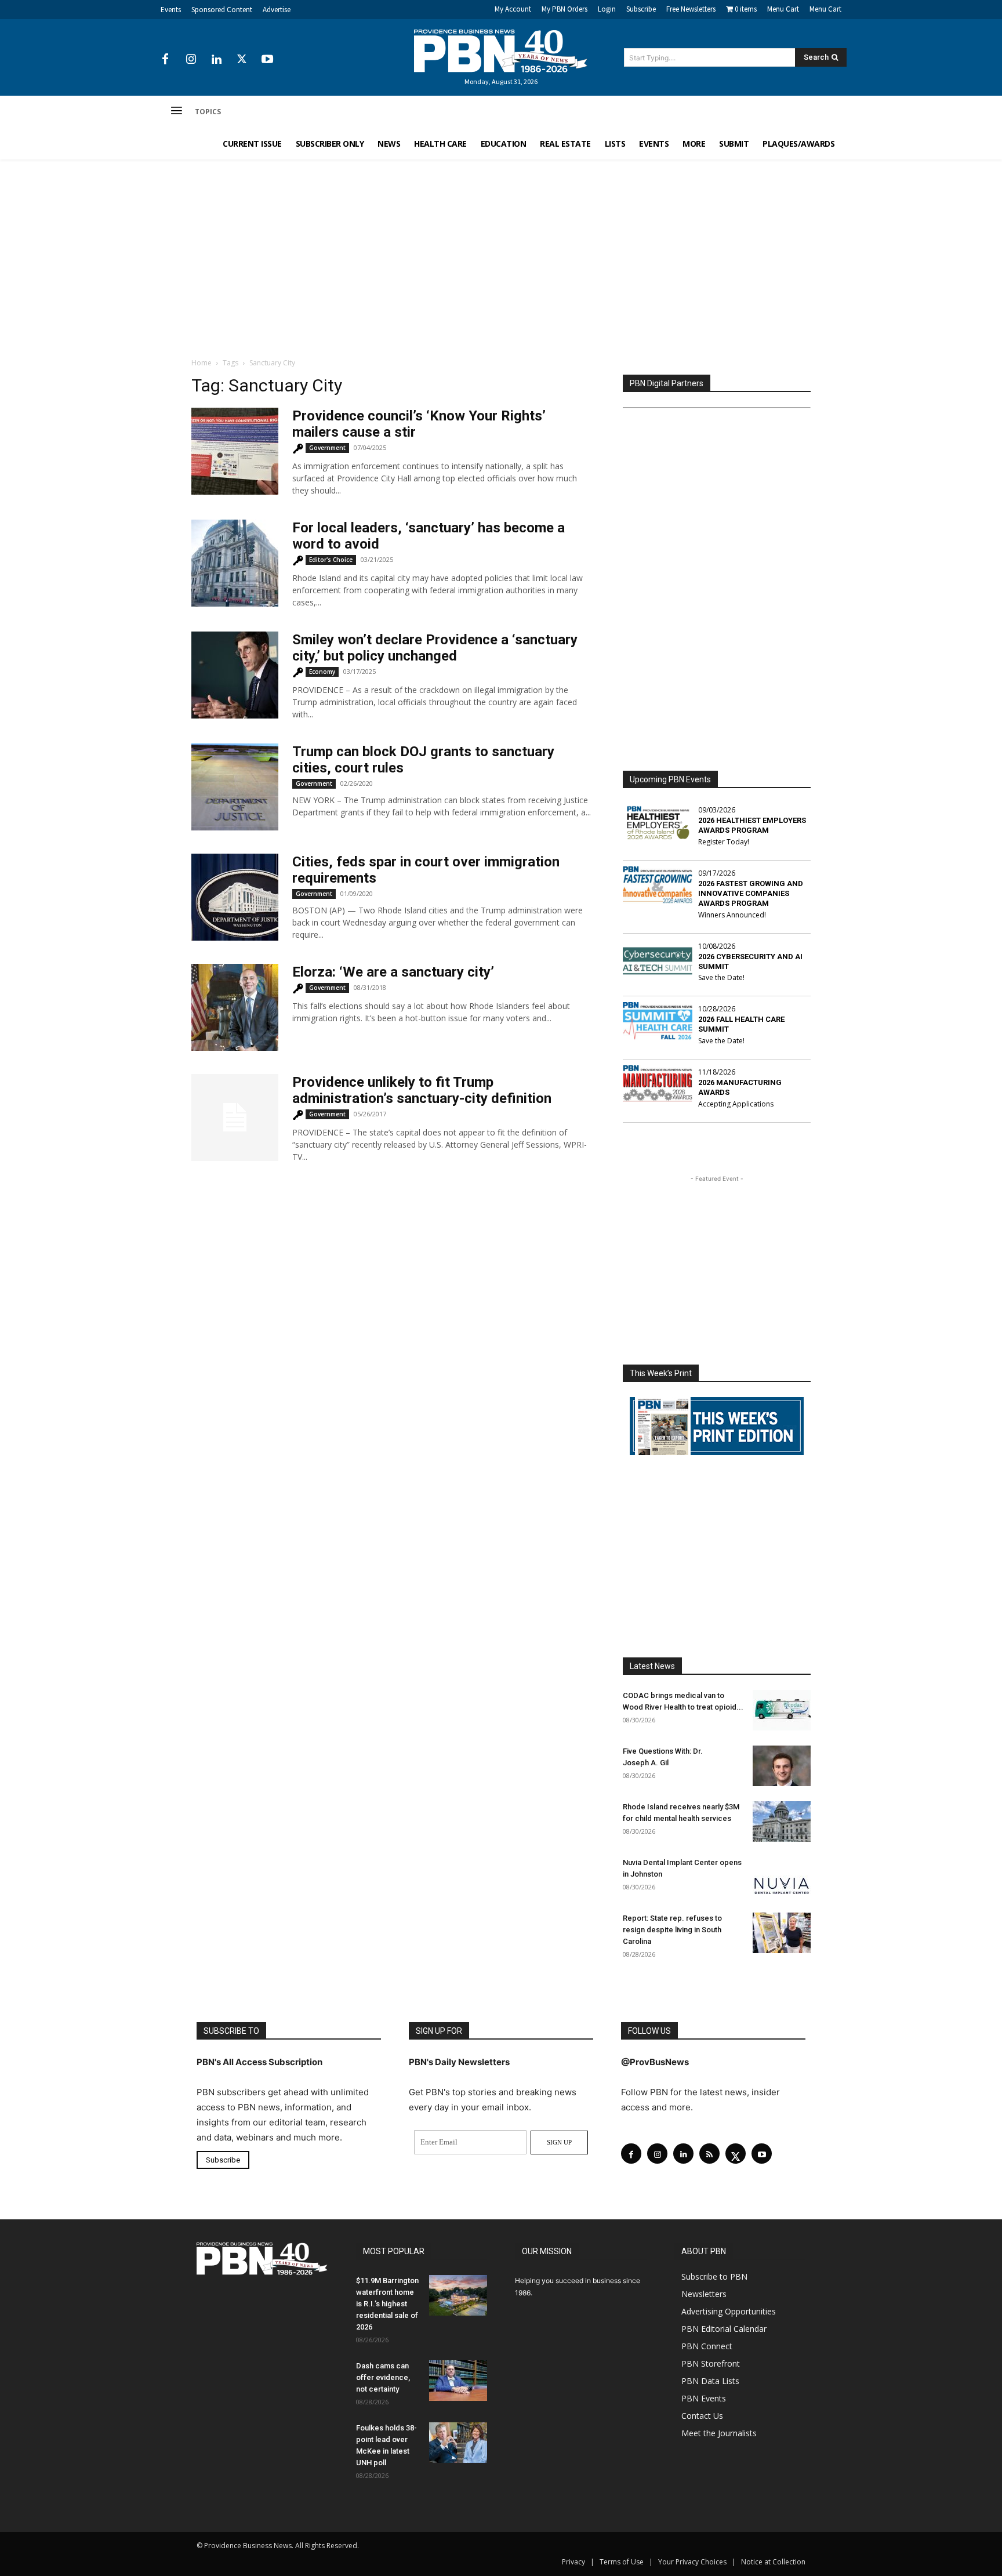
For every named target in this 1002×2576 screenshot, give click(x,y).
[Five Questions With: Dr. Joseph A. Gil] (782, 1766)
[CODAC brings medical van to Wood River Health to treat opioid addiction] (782, 1710)
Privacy (573, 2562)
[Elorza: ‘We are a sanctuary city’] (235, 1007)
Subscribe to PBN (714, 2276)
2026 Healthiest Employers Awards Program (752, 825)
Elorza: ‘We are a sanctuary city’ (393, 972)
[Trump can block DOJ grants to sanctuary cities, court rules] (235, 787)
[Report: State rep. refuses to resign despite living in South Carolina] (782, 1933)
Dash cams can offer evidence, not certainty (383, 2377)
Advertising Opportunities (729, 2311)
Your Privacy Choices (692, 2562)
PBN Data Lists (710, 2381)
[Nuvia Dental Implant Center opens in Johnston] (782, 1877)
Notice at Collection (773, 2562)
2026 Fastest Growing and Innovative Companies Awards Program (751, 893)
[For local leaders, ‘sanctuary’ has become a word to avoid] (235, 563)
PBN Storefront (711, 2363)
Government (327, 448)
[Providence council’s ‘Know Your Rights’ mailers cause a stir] (235, 451)
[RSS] (709, 2154)
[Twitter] (242, 60)
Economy (322, 672)
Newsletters (704, 2294)
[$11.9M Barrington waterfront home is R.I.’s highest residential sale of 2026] (458, 2295)
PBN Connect (707, 2346)
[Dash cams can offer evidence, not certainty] (458, 2381)
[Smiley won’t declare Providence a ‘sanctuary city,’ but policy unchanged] (235, 675)
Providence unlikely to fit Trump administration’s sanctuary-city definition (422, 1090)
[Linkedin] (216, 60)
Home (202, 363)
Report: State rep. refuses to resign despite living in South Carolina (672, 1930)
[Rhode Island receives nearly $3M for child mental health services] (782, 1822)
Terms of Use (622, 2562)
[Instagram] (191, 60)
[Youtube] (267, 60)
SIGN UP (559, 2142)
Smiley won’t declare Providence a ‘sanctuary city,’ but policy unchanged (435, 648)
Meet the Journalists (719, 2433)
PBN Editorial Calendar (724, 2329)
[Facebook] (165, 60)
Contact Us (702, 2416)
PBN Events (704, 2398)
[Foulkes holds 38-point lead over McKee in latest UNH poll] (458, 2443)
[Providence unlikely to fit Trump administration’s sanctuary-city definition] (235, 1118)
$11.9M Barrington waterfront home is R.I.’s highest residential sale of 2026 (387, 2304)
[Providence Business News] (501, 51)
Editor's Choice (331, 560)
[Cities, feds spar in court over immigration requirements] (235, 897)
